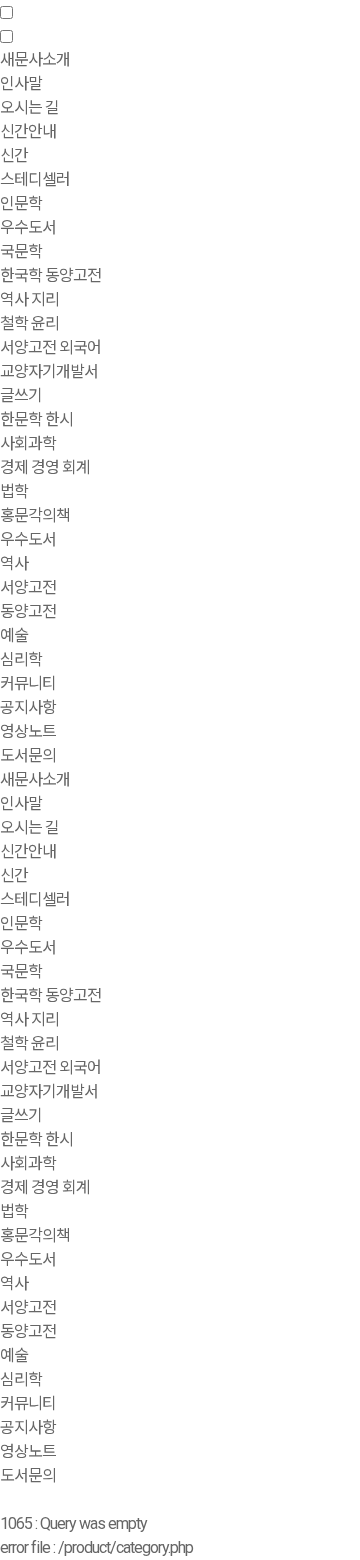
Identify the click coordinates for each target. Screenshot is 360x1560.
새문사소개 (35, 779)
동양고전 (28, 611)
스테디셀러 (35, 179)
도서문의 (28, 755)
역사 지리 (29, 299)
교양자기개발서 (49, 371)
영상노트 (28, 731)
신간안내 (28, 851)
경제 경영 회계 (45, 467)
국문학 (21, 251)
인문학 (21, 923)
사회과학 (28, 1163)
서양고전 (28, 587)
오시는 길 (29, 107)
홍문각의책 (35, 1235)
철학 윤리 (29, 323)
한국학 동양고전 (50, 275)
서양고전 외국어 (50, 347)
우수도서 (28, 227)
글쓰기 (21, 395)
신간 (14, 155)
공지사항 (28, 707)
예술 (14, 635)
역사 (14, 563)
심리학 (21, 659)
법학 (14, 491)
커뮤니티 (28, 1403)
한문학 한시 (36, 419)
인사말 (21, 83)
